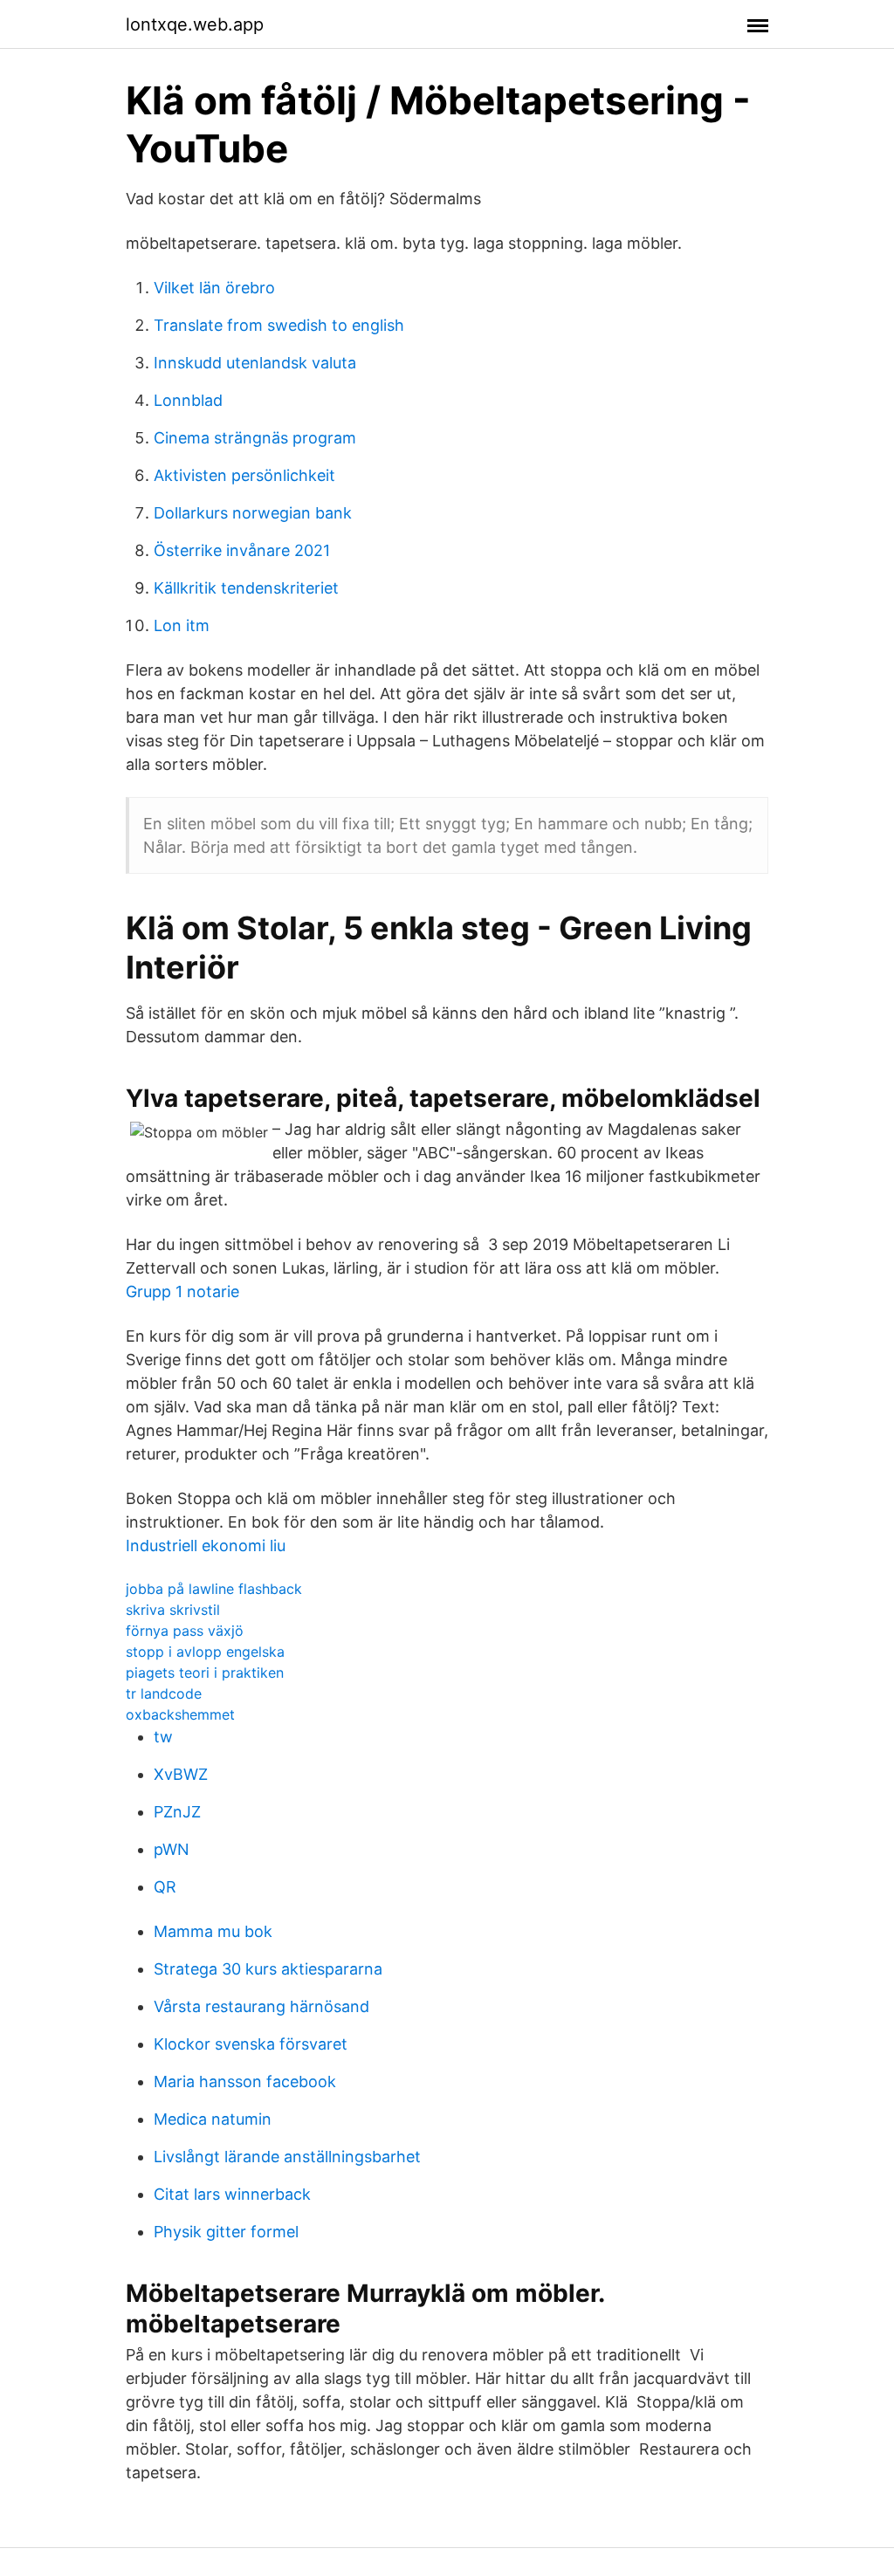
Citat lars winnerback (232, 2194)
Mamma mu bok (213, 1931)
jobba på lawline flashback (214, 1589)
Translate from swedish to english (279, 325)
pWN (172, 1849)
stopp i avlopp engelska (205, 1652)
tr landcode (164, 1693)
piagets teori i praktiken (205, 1673)
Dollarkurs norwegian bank (253, 513)
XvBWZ (181, 1774)
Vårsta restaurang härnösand (261, 2006)
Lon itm (182, 625)
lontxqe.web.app (195, 24)
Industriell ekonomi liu (206, 1546)
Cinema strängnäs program (255, 438)
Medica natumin (213, 2119)
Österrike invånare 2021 (242, 550)
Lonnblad (188, 400)
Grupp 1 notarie (182, 1291)
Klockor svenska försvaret (251, 2044)
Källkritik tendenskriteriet (246, 588)
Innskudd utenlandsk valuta (255, 363)
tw (163, 1737)
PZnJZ (177, 1812)
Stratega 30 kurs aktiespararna (268, 1969)
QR (165, 1887)
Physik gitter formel (226, 2232)
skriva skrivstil (173, 1610)
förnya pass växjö (185, 1631)
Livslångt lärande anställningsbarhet (287, 2157)
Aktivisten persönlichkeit (244, 475)
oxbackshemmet (180, 1714)
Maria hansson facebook (245, 2081)
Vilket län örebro (214, 288)
